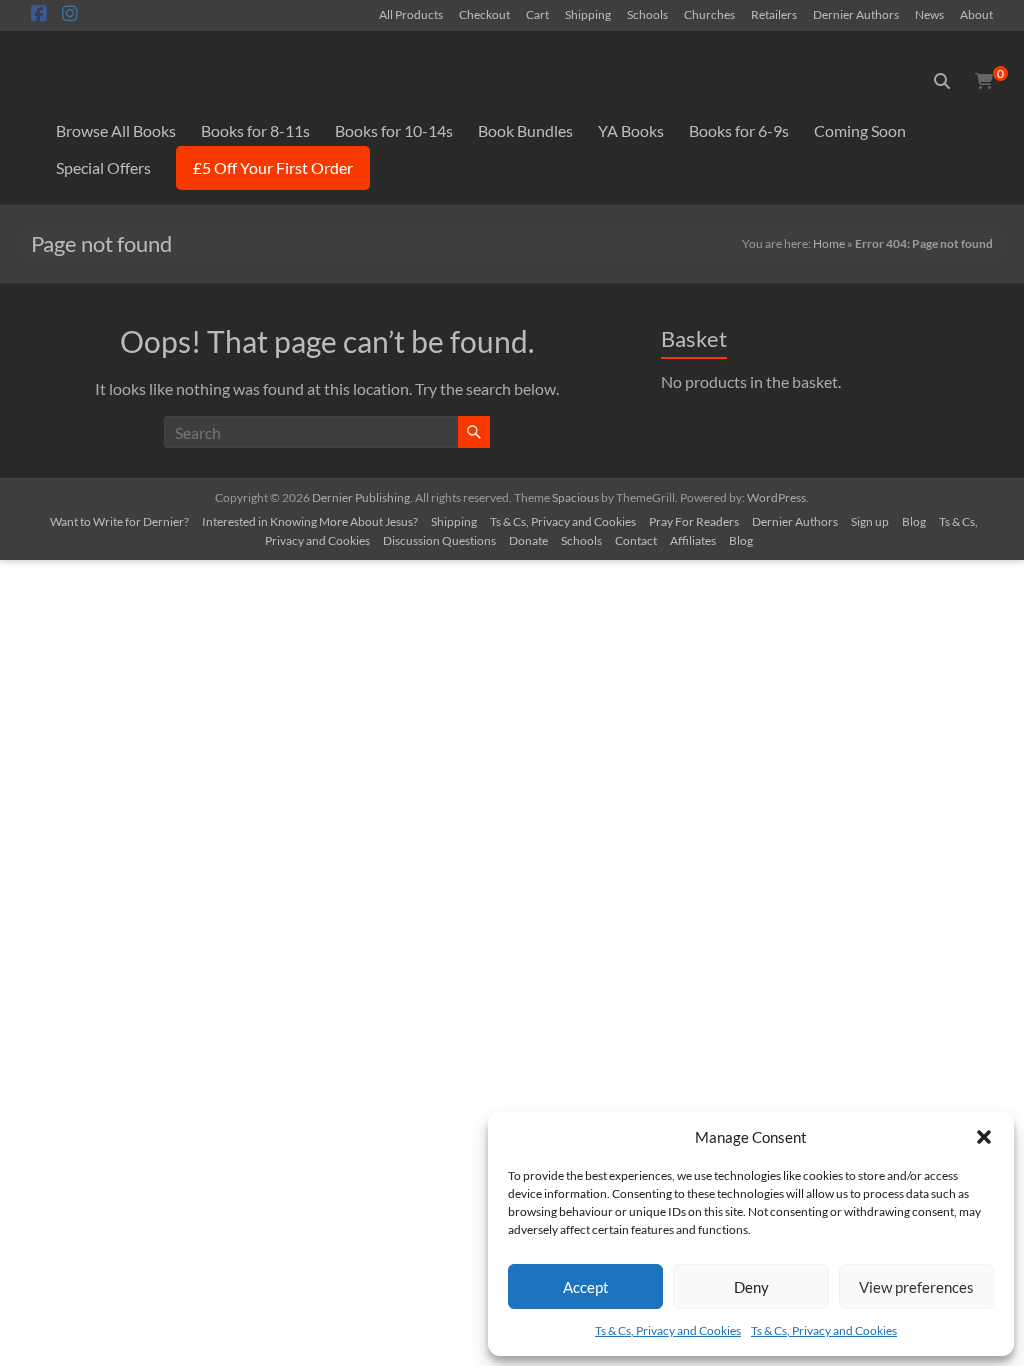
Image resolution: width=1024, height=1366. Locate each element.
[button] (984, 1137)
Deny (751, 1287)
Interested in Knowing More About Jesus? (310, 521)
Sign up (870, 521)
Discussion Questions (439, 540)
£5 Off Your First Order (273, 167)
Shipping (588, 14)
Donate (528, 540)
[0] (984, 81)
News (929, 14)
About (976, 14)
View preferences (916, 1287)
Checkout (484, 14)
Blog (914, 521)
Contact (636, 540)
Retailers (774, 14)
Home (829, 243)
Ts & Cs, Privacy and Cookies (668, 1330)
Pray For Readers (694, 521)
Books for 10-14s (394, 130)
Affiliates (693, 540)
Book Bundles (525, 130)
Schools (647, 14)
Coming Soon (860, 130)
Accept (586, 1287)
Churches (709, 14)
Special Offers (103, 167)
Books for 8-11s (255, 130)
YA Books (631, 130)
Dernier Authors (856, 14)
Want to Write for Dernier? (119, 521)
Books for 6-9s (739, 130)
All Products (411, 14)
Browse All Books (116, 130)
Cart (537, 14)
